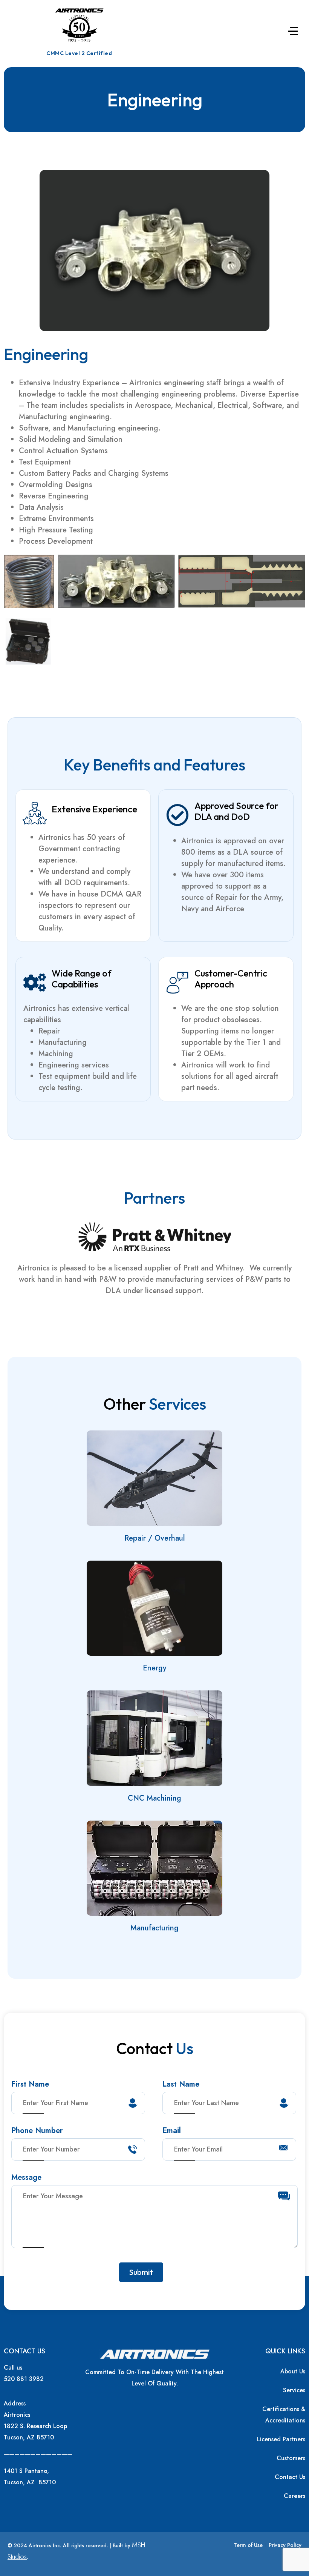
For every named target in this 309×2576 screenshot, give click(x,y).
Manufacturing (154, 1928)
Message (26, 2178)
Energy (154, 1668)
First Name (30, 2085)
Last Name (181, 2085)
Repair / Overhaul (155, 1538)
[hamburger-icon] (293, 32)
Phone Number (37, 2132)
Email (172, 2132)
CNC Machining (154, 1798)
